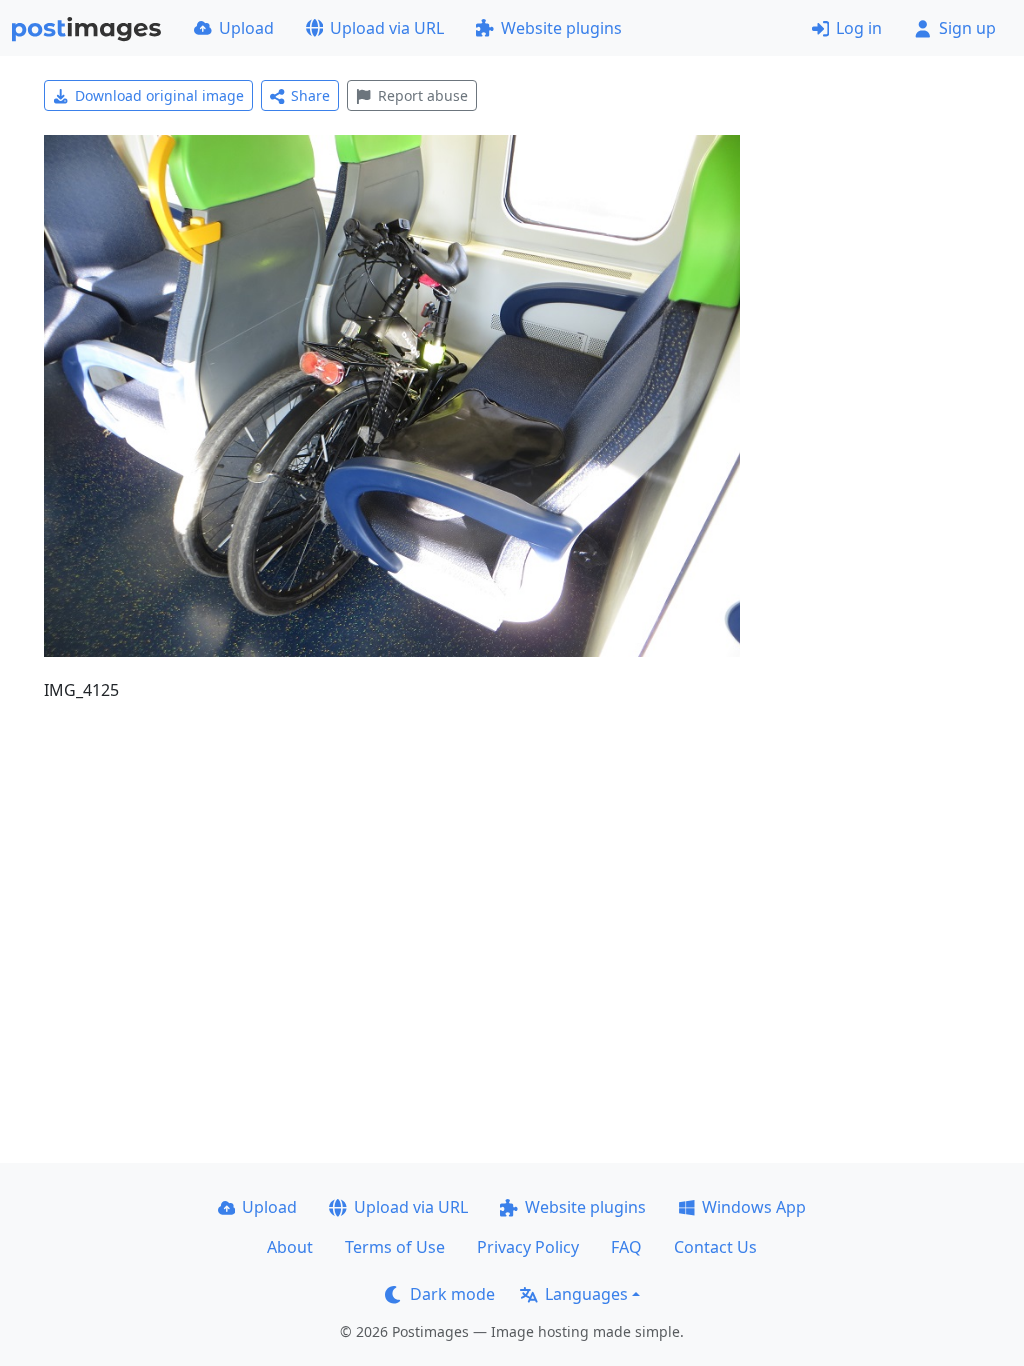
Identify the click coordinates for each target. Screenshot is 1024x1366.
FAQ (626, 1247)
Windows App (754, 1207)
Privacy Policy (528, 1247)
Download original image (159, 95)
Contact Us (715, 1247)
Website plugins (561, 28)
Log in (859, 28)
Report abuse (423, 95)
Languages (586, 1294)
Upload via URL (387, 28)
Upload (246, 28)
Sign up (967, 28)
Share (310, 95)
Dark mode (452, 1294)
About (290, 1247)
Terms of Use (395, 1247)
